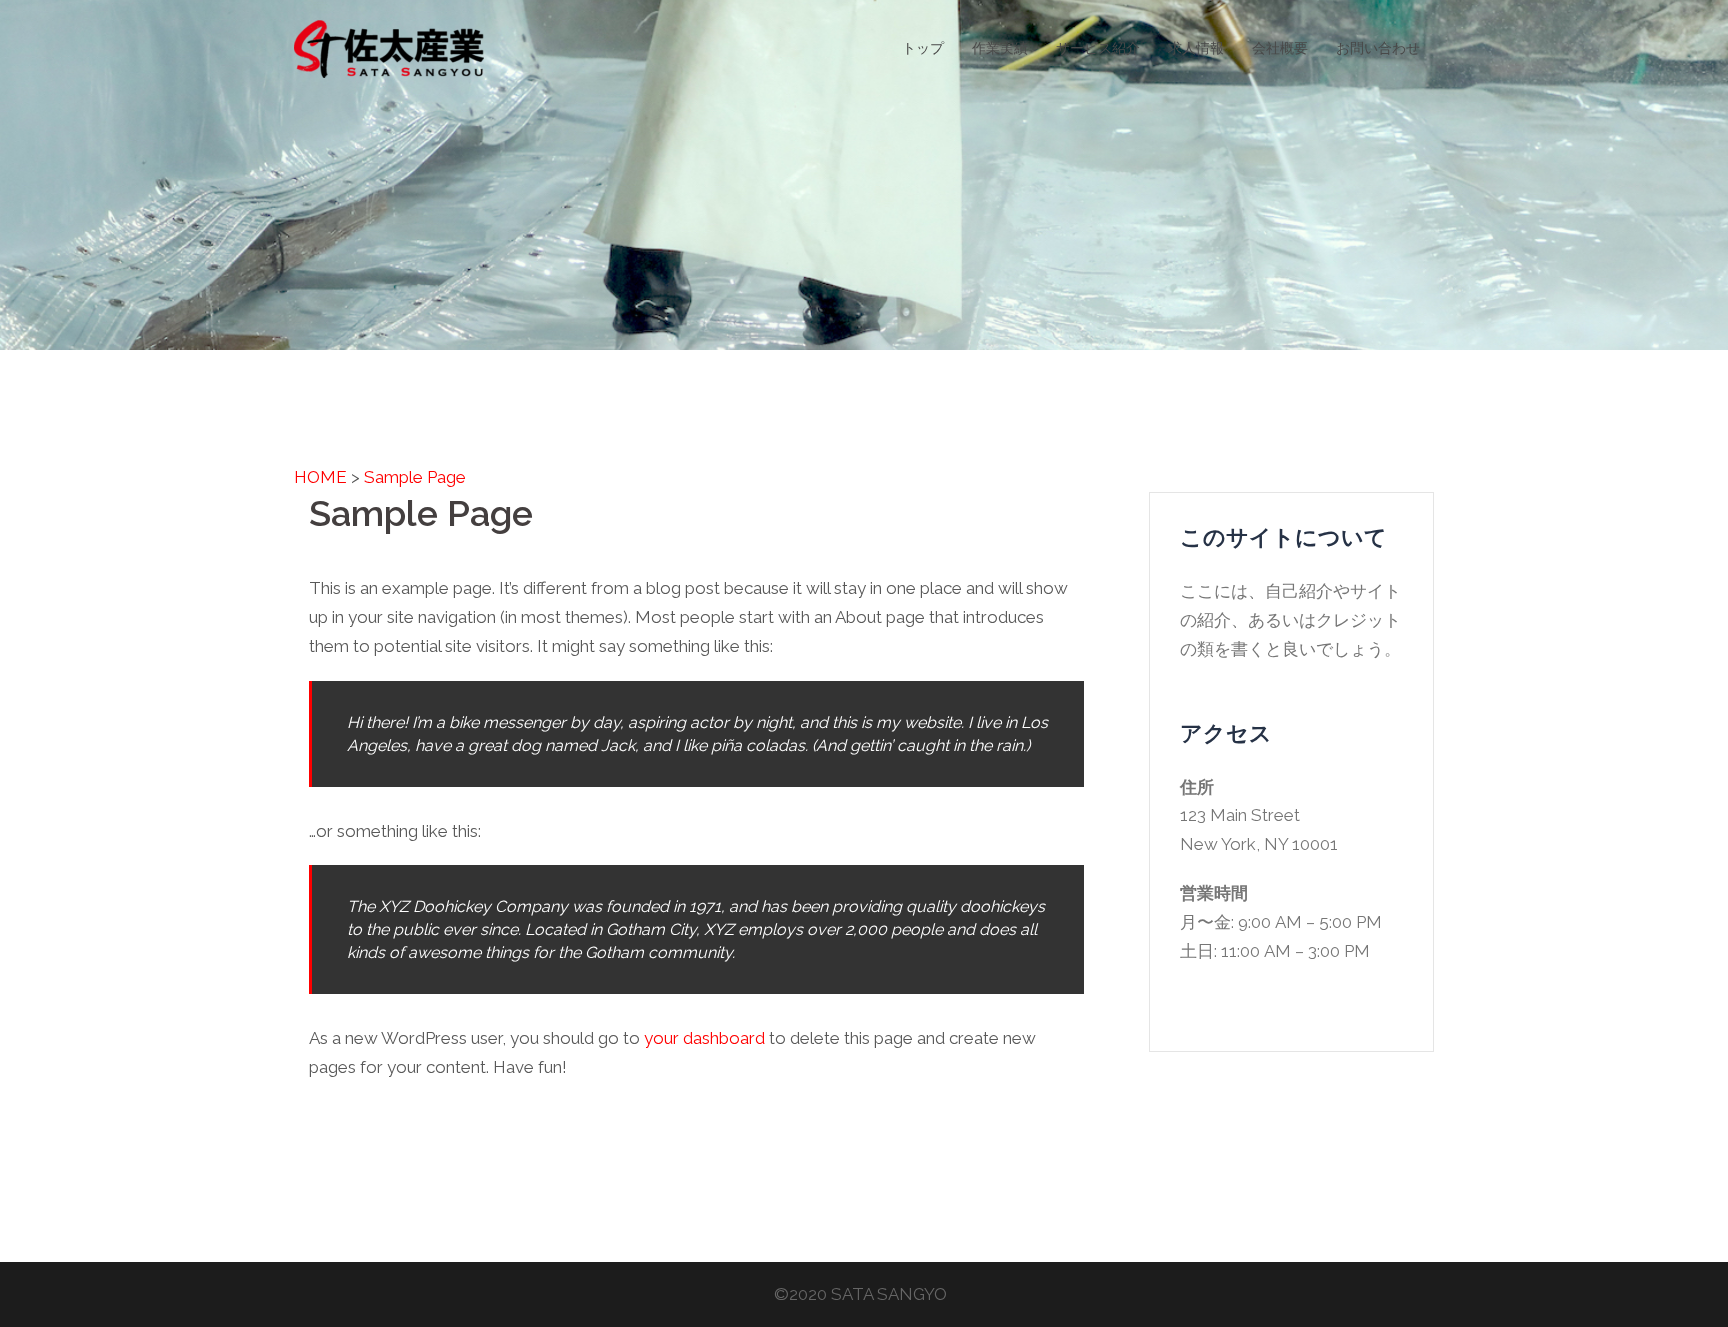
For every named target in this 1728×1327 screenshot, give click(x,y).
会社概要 (1280, 48)
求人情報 (1196, 48)
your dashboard (704, 1038)
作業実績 (1000, 48)
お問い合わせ (1378, 48)
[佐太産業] (389, 47)
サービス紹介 (1098, 48)
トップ (923, 48)
